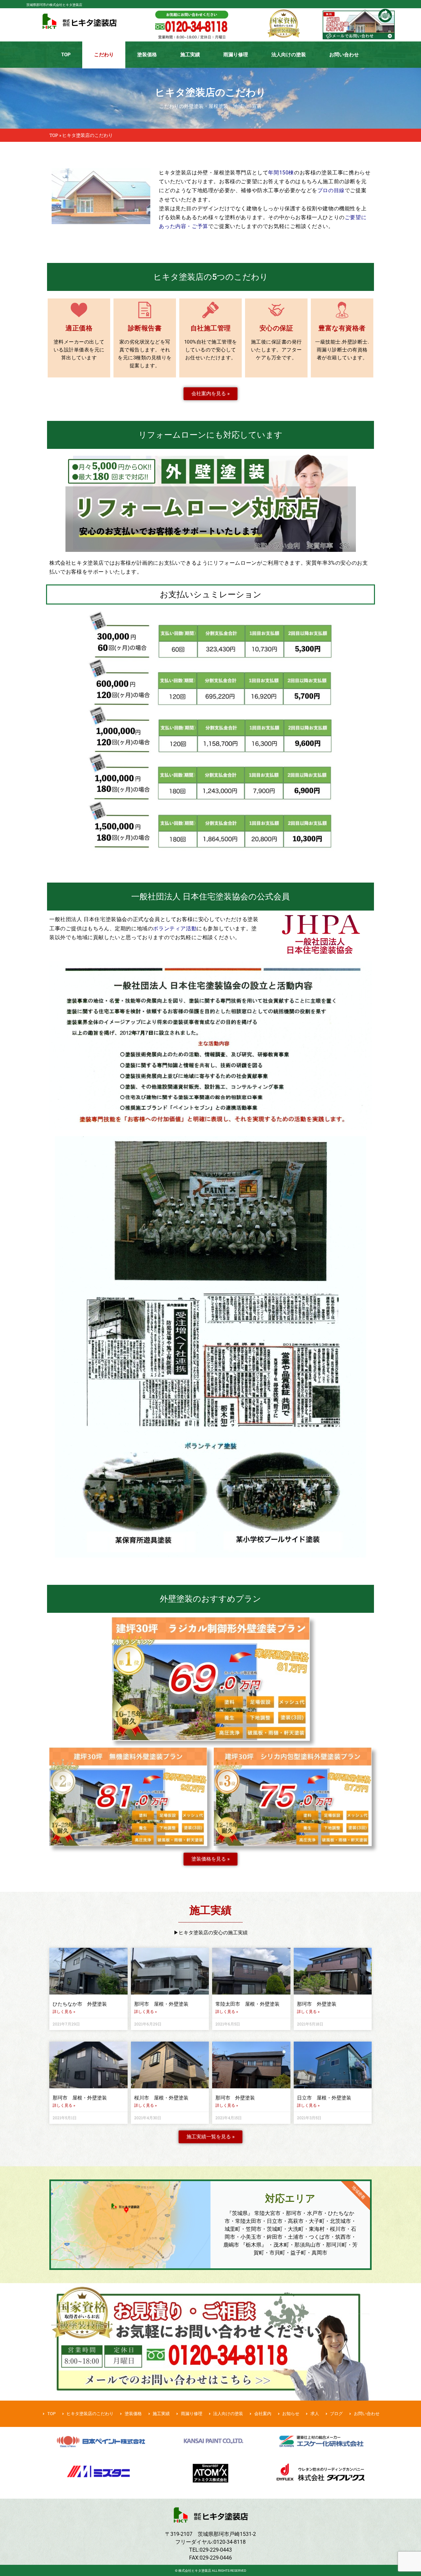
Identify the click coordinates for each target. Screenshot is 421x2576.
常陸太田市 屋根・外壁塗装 (248, 2004)
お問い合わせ (344, 55)
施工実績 (190, 55)
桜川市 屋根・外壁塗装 (161, 2098)
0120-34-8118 (230, 2542)
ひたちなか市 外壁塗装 (80, 2004)
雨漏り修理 (236, 55)
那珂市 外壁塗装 (317, 2004)
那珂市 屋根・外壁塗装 (164, 2004)
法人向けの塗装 (289, 55)
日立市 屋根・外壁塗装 (324, 2098)
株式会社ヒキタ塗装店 (195, 2571)
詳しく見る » (64, 2012)
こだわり (104, 55)
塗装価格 (147, 55)
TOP (66, 55)
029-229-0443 (216, 2550)
